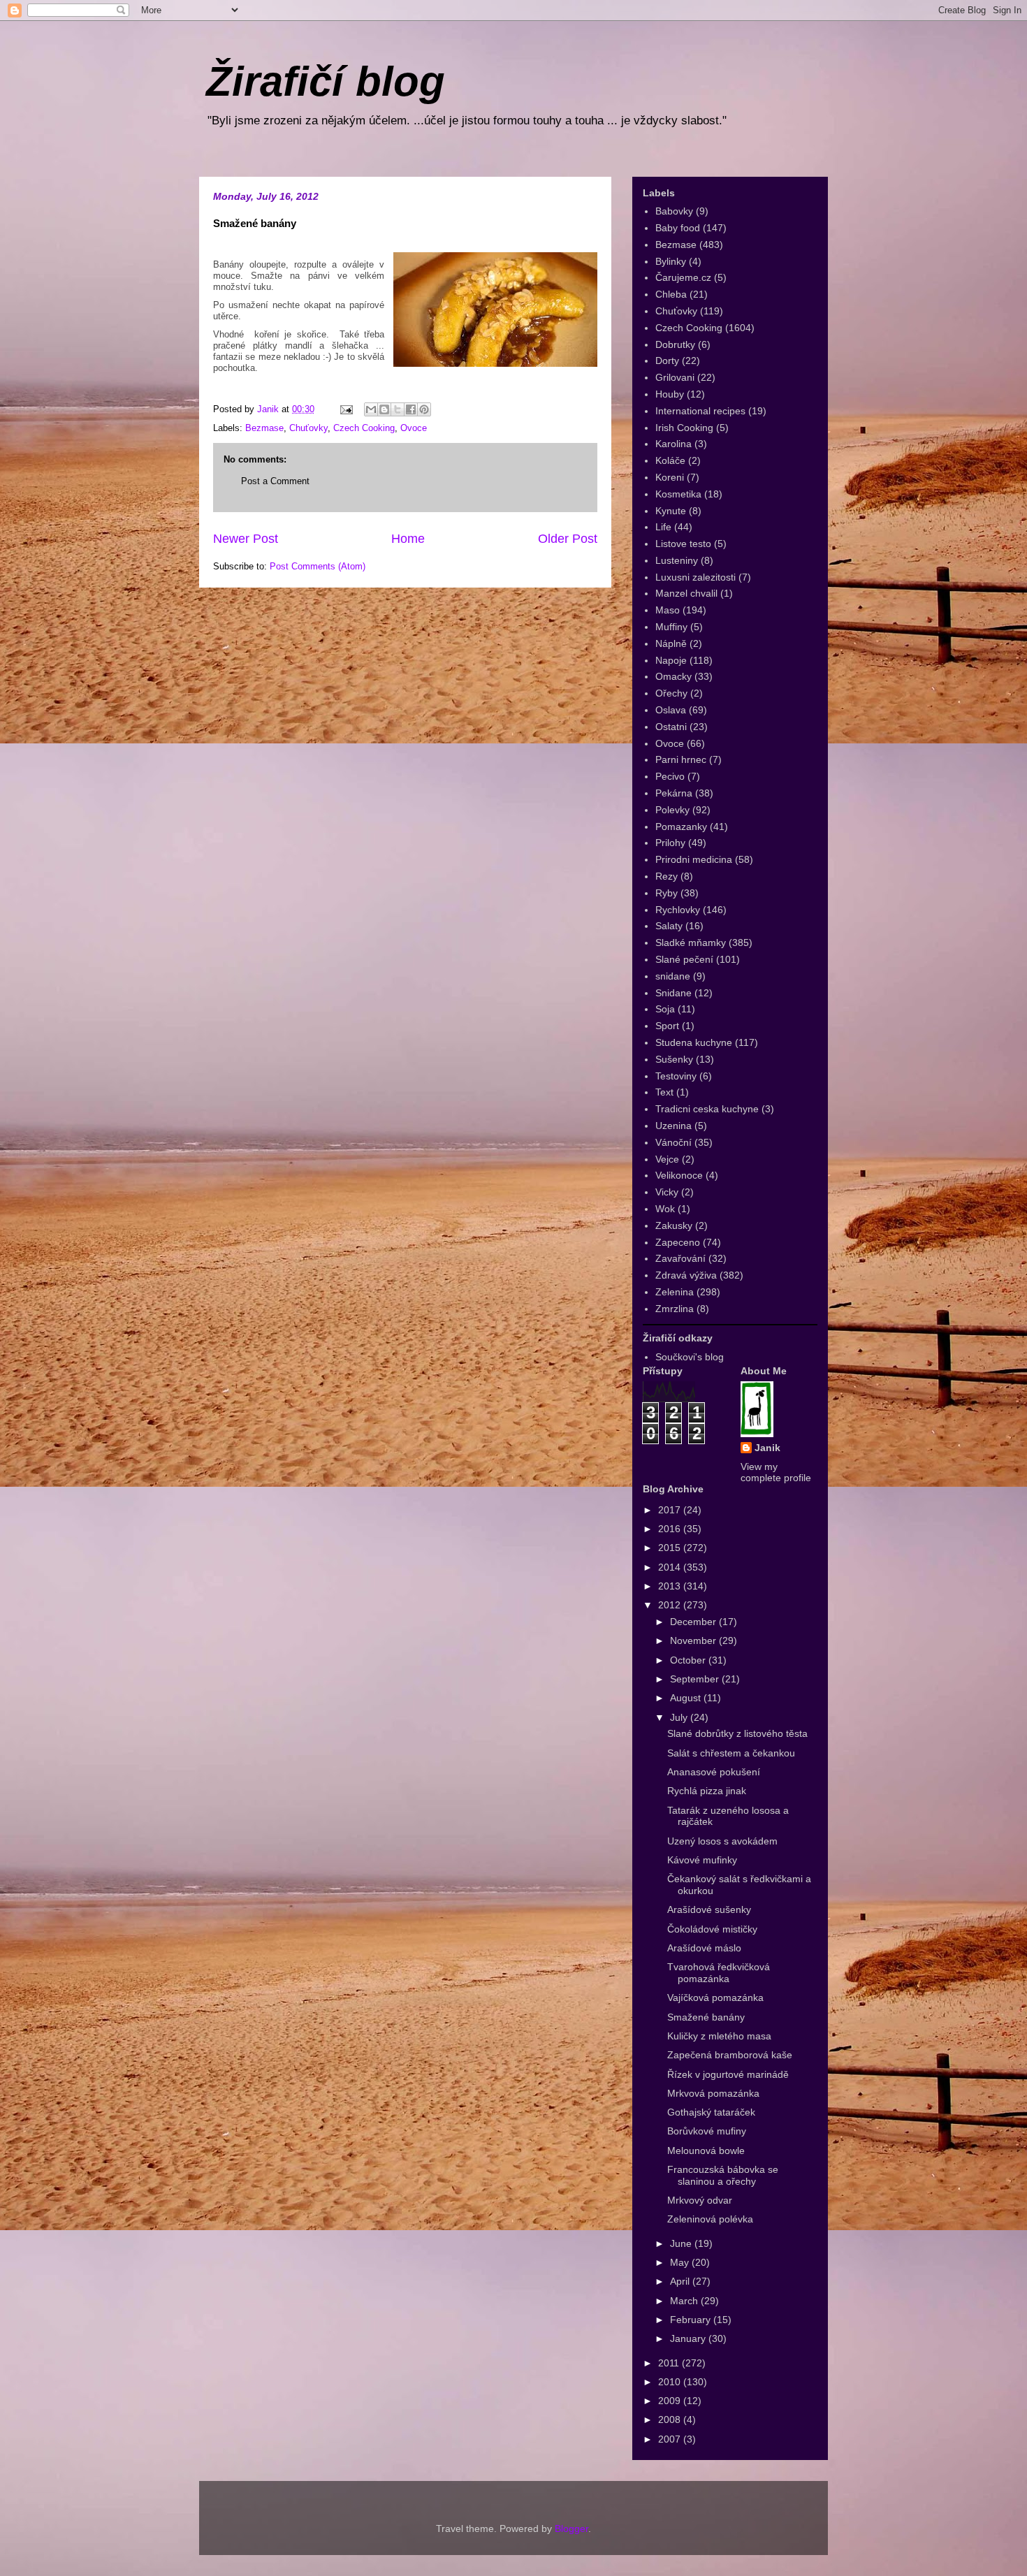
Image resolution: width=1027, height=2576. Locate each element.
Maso (668, 610)
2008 (671, 2419)
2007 (671, 2439)
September (696, 1679)
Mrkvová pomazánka (713, 2093)
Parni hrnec (681, 759)
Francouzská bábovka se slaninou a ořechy (723, 2175)
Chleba (671, 294)
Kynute (671, 511)
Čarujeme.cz (683, 277)
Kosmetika (678, 494)
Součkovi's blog (690, 1357)
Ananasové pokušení (714, 1772)
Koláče (670, 460)
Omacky (673, 676)
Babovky (674, 211)
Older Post (568, 539)
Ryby (667, 893)
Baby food (678, 228)
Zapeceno (678, 1242)
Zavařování (680, 1258)
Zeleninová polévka (710, 2219)
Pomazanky (681, 827)
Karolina (673, 444)
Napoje (671, 660)
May (681, 2262)
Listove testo (683, 544)
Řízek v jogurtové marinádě (728, 2074)
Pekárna (674, 793)
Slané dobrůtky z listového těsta (737, 1733)
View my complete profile (776, 1472)
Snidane (673, 993)
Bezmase (264, 428)
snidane (673, 976)
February (692, 2320)
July (680, 1717)
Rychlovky (678, 910)
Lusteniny (677, 560)
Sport (667, 1026)
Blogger (571, 2528)
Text (664, 1092)
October (689, 1660)
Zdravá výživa (686, 1275)
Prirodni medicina (694, 859)
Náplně (671, 643)
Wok (665, 1209)
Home (408, 539)
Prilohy (670, 843)
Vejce (667, 1159)
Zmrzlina (675, 1309)
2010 (671, 2382)
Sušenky (674, 1059)
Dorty (667, 361)
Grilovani (675, 377)
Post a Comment (275, 481)
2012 (671, 1605)
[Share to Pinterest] (424, 409)
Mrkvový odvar (700, 2200)
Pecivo (670, 776)
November (694, 1640)
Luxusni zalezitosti (695, 577)
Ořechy (671, 693)
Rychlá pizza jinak (707, 1791)
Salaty (669, 926)
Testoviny (676, 1076)
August (687, 1698)
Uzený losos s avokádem (722, 1841)
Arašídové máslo (704, 1948)
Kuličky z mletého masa (719, 2036)
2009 (671, 2401)
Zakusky (674, 1225)
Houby (670, 394)
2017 (671, 1510)
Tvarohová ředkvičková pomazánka (719, 1973)
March (685, 2301)
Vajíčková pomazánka (715, 1998)
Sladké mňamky (691, 943)
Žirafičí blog (326, 81)
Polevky (672, 810)
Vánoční (673, 1142)
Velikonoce (679, 1175)
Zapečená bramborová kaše (730, 2055)
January (689, 2338)
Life (663, 527)
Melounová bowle (706, 2151)
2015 (671, 1548)
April (681, 2281)
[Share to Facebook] (411, 409)
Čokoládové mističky (712, 1929)
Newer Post (246, 539)
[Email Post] (345, 409)
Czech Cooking (364, 428)
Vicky (667, 1192)
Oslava (671, 710)
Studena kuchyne (694, 1042)
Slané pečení (684, 959)
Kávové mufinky (702, 1860)
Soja (665, 1009)
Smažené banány (706, 2017)
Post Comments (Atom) (318, 566)
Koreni (670, 477)
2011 (670, 2363)
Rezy (667, 876)
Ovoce (414, 428)
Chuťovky (308, 428)
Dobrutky (675, 344)
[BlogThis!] (384, 409)
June (682, 2243)
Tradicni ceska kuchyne (707, 1109)
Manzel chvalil (686, 593)
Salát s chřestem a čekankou (731, 1753)
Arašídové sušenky (709, 1909)
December (694, 1622)
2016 (671, 1529)
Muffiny (671, 627)
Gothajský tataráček (711, 2112)
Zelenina (675, 1292)
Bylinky (671, 261)
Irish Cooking (684, 428)
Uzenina (673, 1126)
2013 (671, 1586)
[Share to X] (398, 409)
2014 (671, 1567)
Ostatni (671, 727)
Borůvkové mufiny (707, 2131)
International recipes (700, 411)
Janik (767, 1448)
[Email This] (371, 409)
